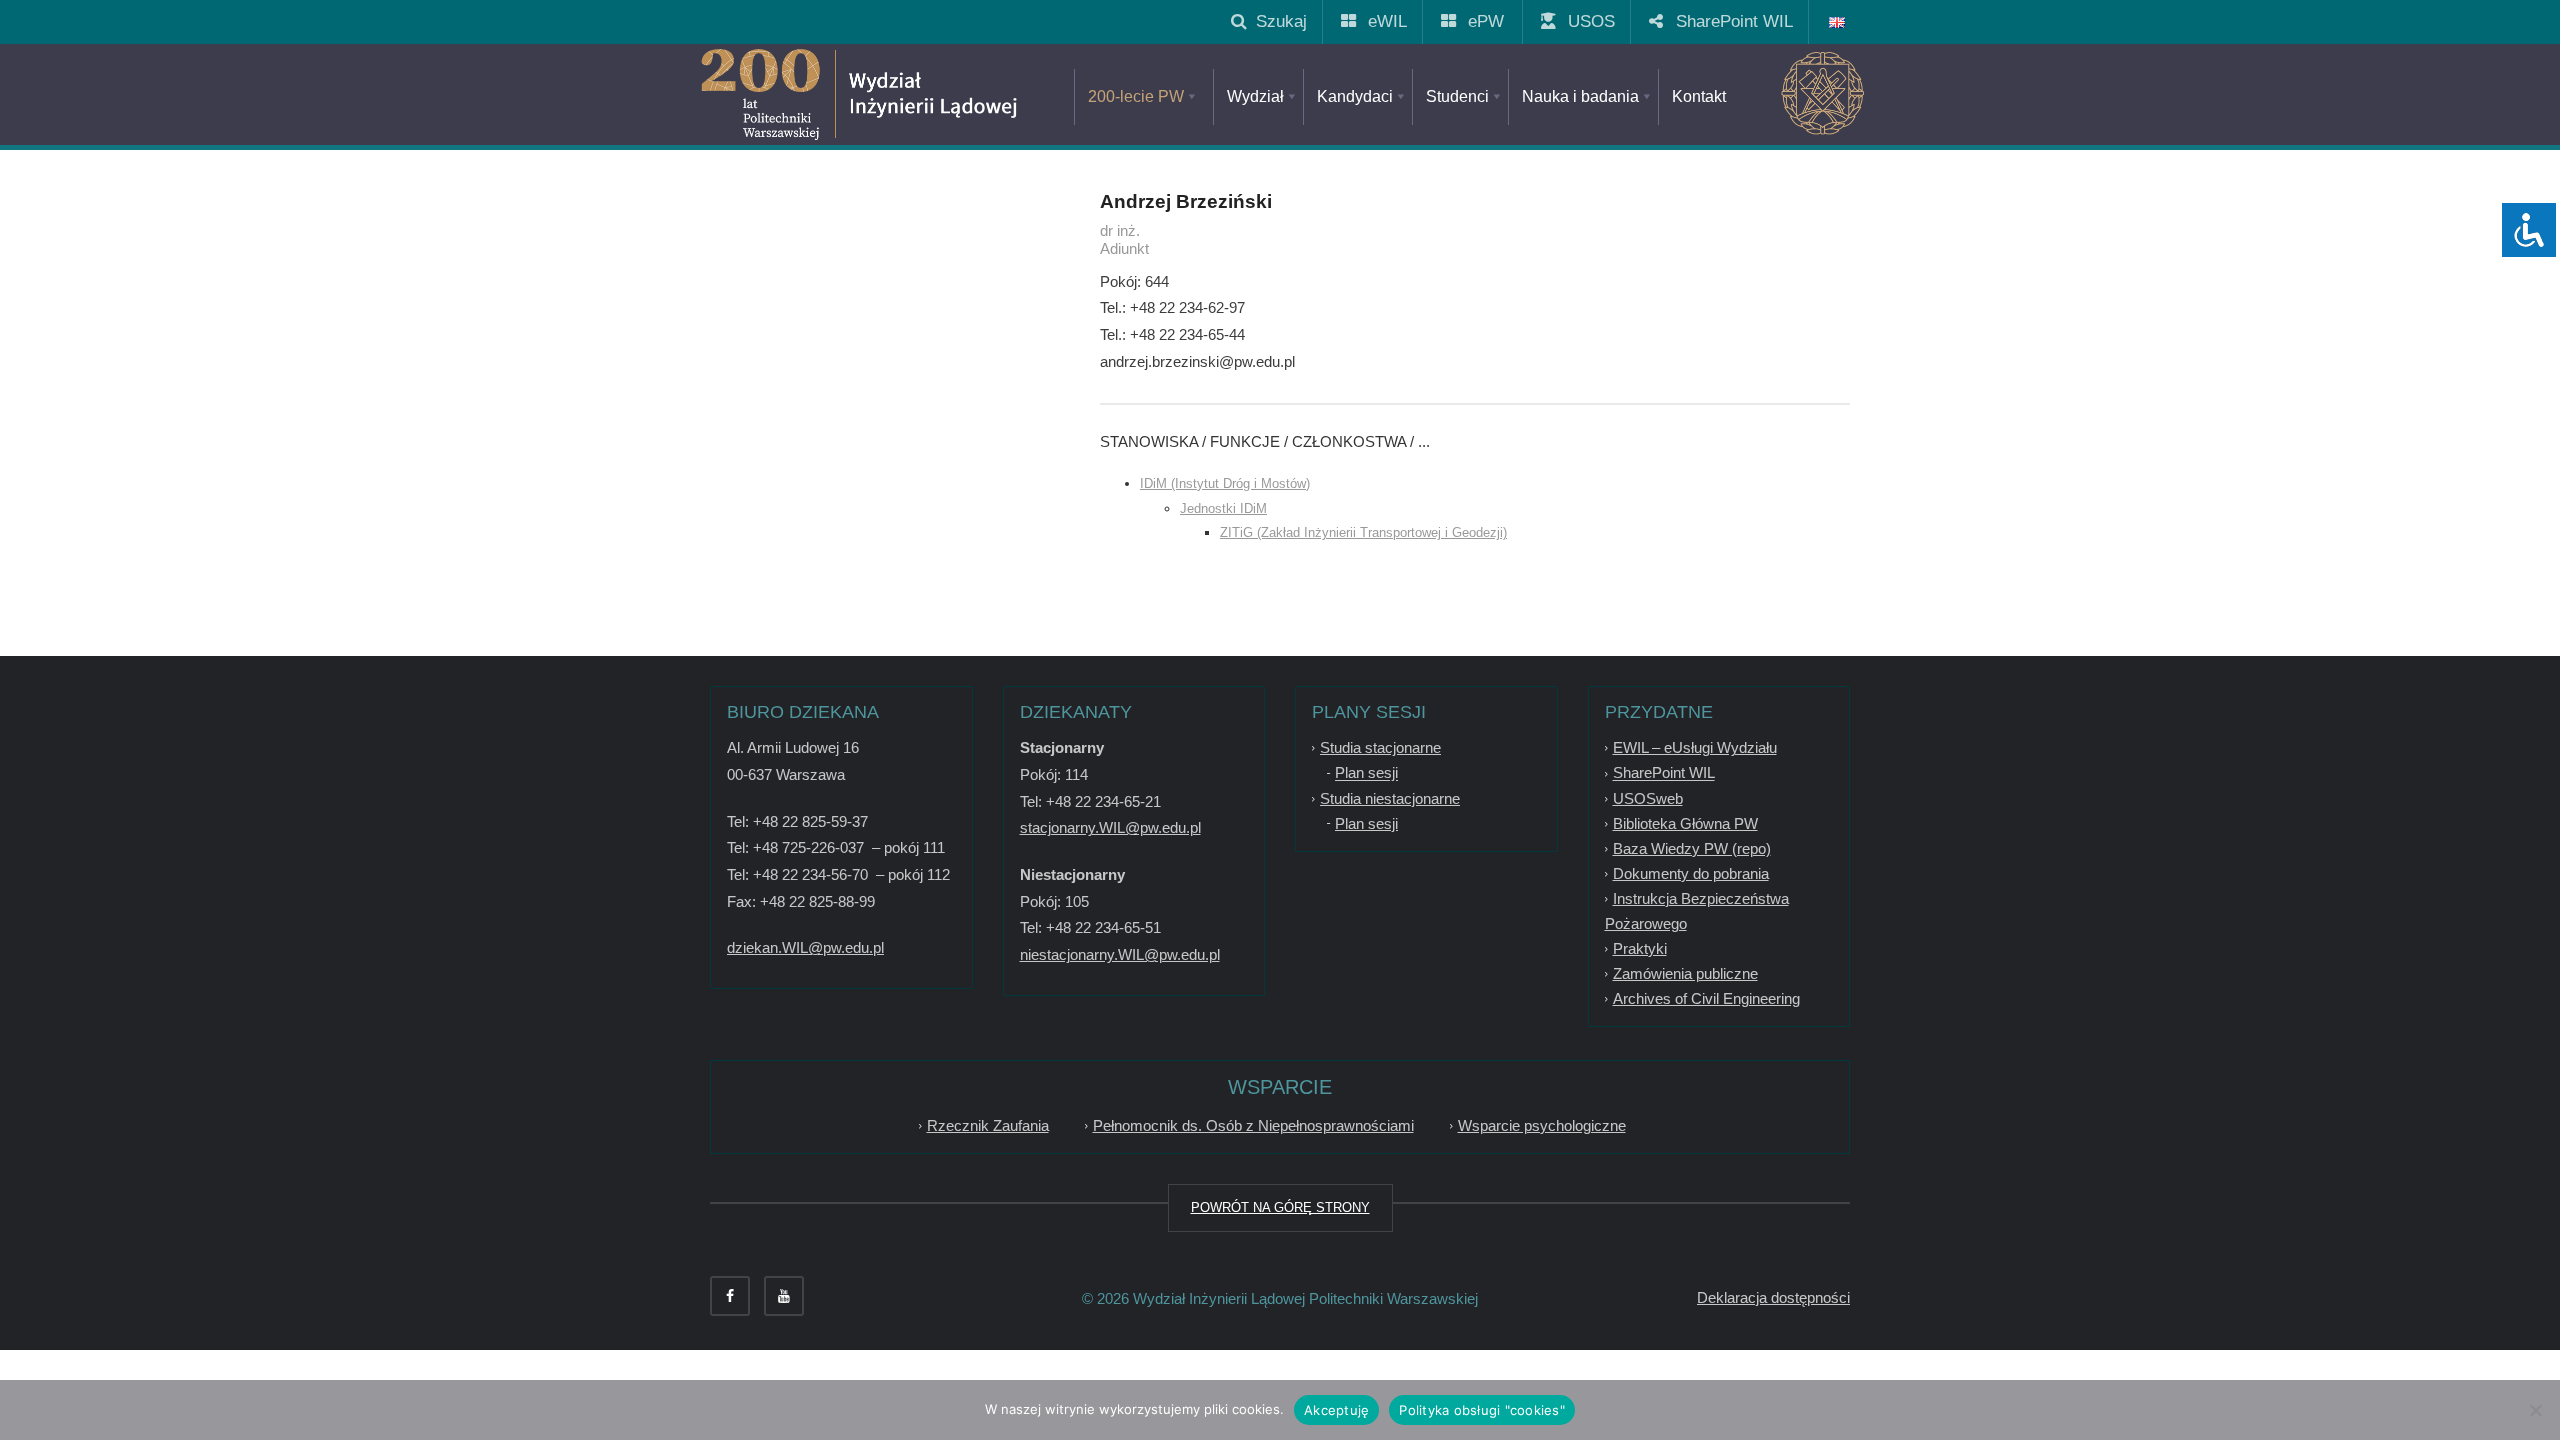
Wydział (1255, 96)
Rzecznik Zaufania (988, 1125)
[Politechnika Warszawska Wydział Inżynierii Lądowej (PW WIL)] (930, 95)
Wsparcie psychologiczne (1542, 1125)
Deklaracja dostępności (1773, 1297)
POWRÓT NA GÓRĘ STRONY (1280, 1207)
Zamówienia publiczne (1685, 973)
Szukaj (1276, 21)
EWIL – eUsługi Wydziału (1695, 747)
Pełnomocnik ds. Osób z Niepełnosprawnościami (1253, 1125)
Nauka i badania (1580, 96)
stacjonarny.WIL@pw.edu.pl (1110, 827)
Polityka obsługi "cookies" (1482, 1410)
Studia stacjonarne (1380, 747)
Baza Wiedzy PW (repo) (1692, 848)
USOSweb (1648, 798)
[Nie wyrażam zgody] (2535, 1410)
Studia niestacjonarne (1390, 798)
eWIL (1380, 21)
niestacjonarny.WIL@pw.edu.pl (1120, 954)
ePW (1478, 21)
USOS (1584, 21)
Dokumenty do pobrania (1691, 873)
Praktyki (1640, 948)
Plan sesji (1366, 773)
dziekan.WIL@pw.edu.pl (805, 947)
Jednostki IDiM (1223, 508)
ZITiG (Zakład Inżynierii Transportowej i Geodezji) (1363, 532)
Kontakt (1699, 96)
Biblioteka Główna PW (1685, 823)
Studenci (1457, 96)
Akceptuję (1336, 1410)
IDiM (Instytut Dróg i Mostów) (1225, 483)
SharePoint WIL (1727, 21)
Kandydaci (1355, 96)
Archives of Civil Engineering (1706, 998)
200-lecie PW (1136, 96)
